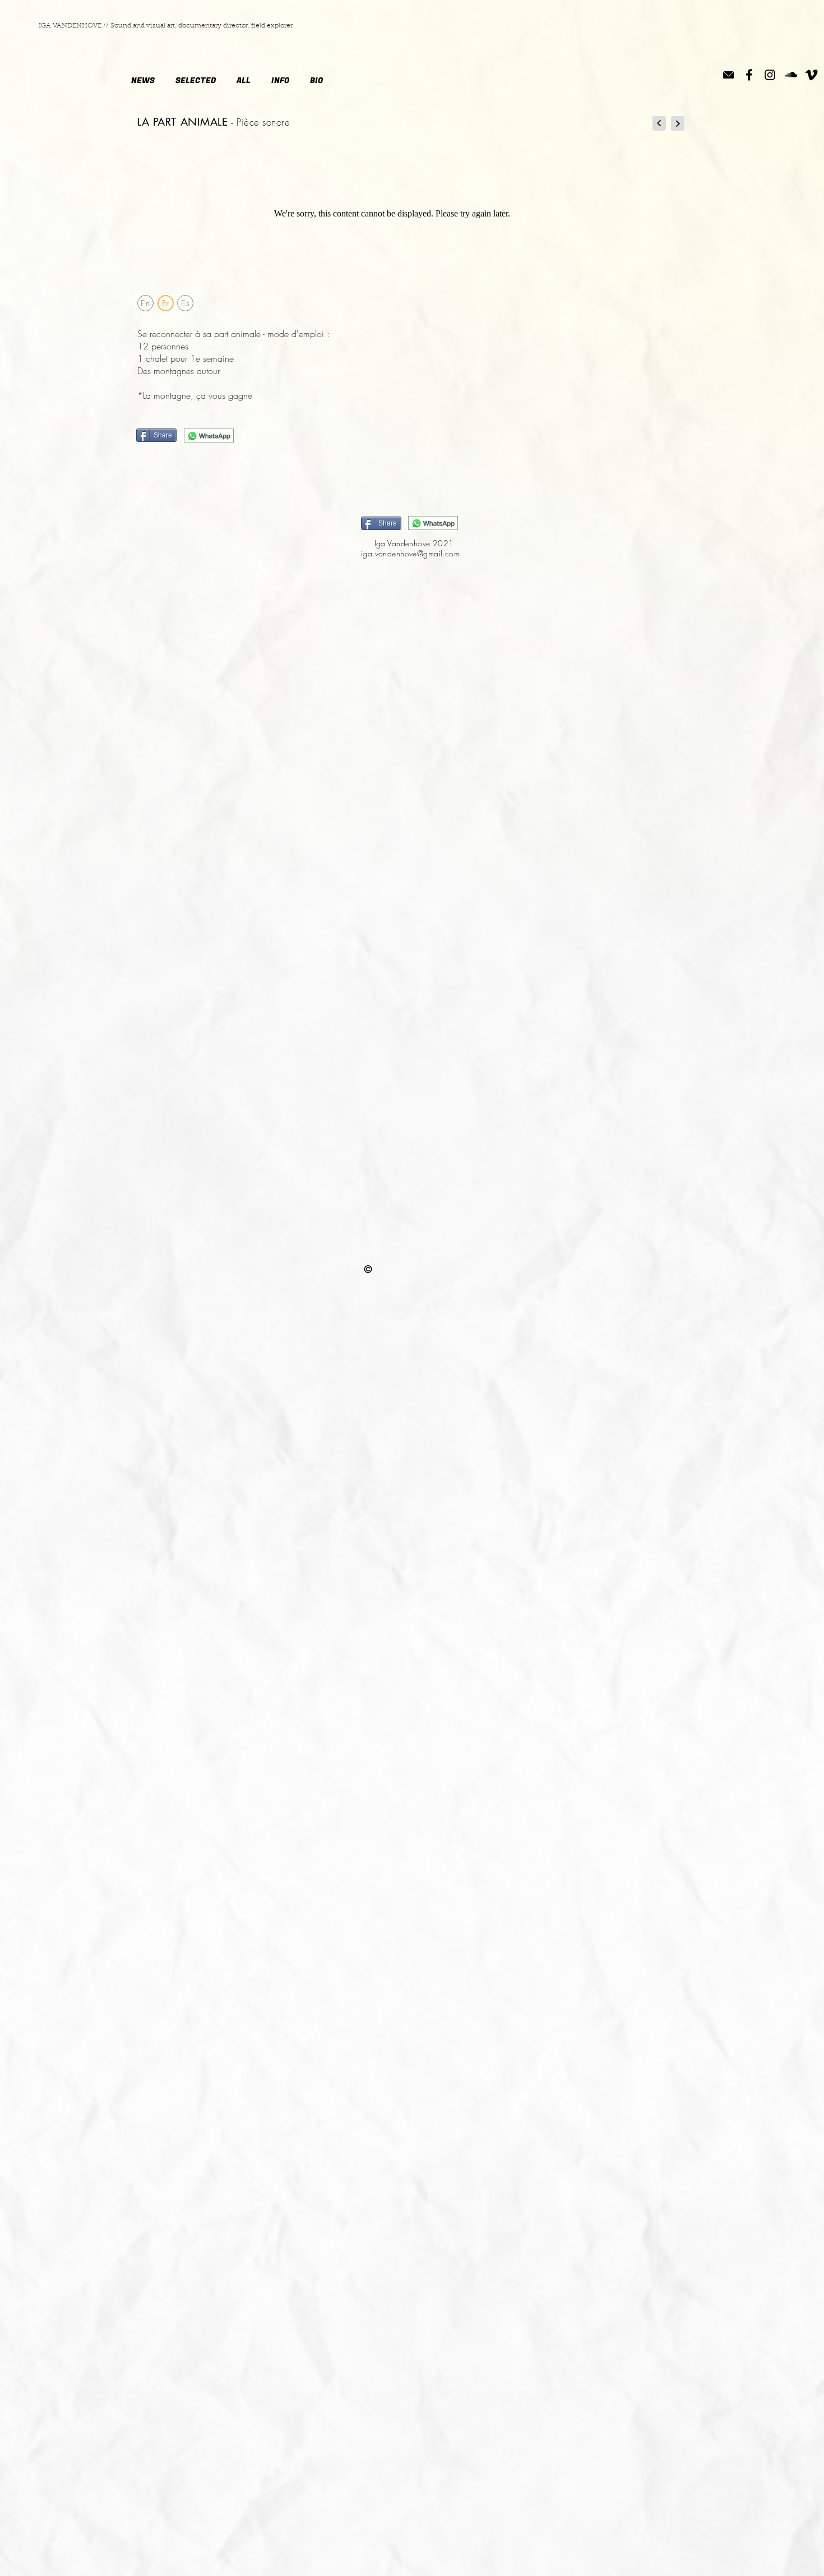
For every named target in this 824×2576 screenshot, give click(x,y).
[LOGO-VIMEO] (811, 75)
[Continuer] (659, 123)
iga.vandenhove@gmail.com (410, 553)
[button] (280, 81)
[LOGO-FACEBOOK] (749, 75)
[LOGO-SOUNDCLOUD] (791, 75)
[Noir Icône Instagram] (770, 75)
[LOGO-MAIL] (728, 75)
